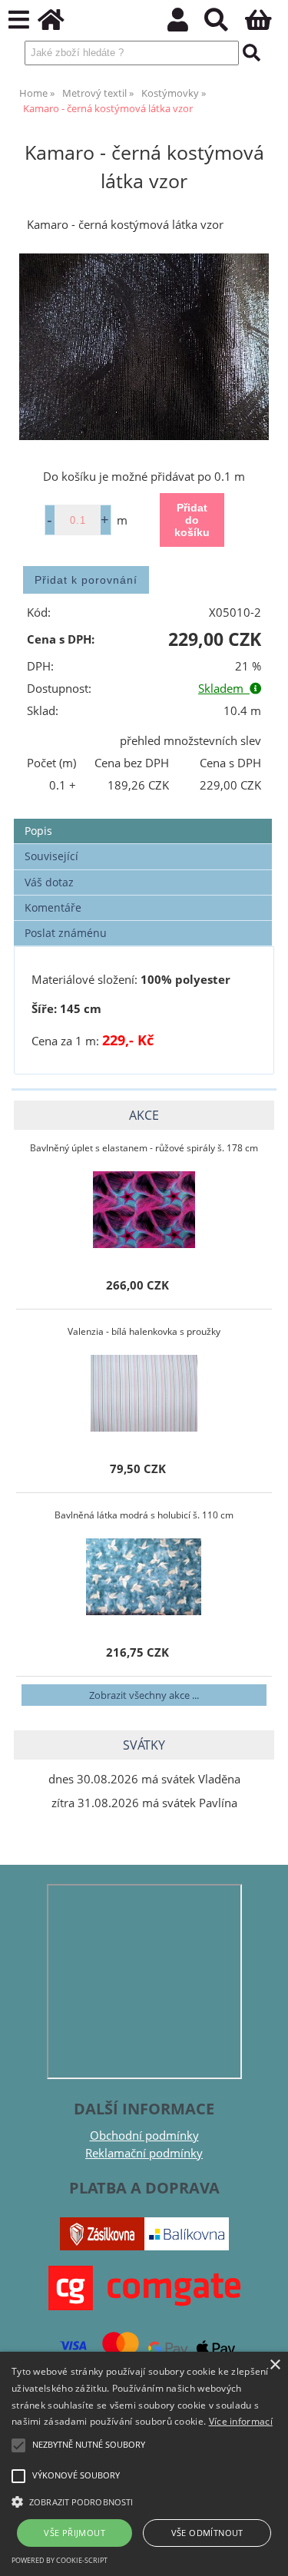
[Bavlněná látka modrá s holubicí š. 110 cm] (144, 1577)
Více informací (241, 2421)
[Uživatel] (186, 24)
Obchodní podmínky (144, 2136)
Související (51, 856)
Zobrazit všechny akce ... (144, 1695)
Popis (38, 831)
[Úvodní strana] (60, 24)
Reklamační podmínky (144, 2153)
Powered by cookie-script (60, 2560)
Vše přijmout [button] (74, 2533)
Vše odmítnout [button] (207, 2533)
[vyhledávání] (225, 24)
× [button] (275, 2365)
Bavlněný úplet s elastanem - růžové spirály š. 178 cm (144, 1148)
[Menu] (19, 20)
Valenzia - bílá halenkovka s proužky (144, 1331)
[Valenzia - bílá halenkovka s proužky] (144, 1393)
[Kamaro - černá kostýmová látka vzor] (144, 347)
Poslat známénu (66, 933)
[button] (144, 2501)
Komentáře (53, 907)
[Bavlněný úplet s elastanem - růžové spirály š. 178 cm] (144, 1210)
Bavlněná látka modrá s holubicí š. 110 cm (144, 1515)
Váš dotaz (49, 882)
